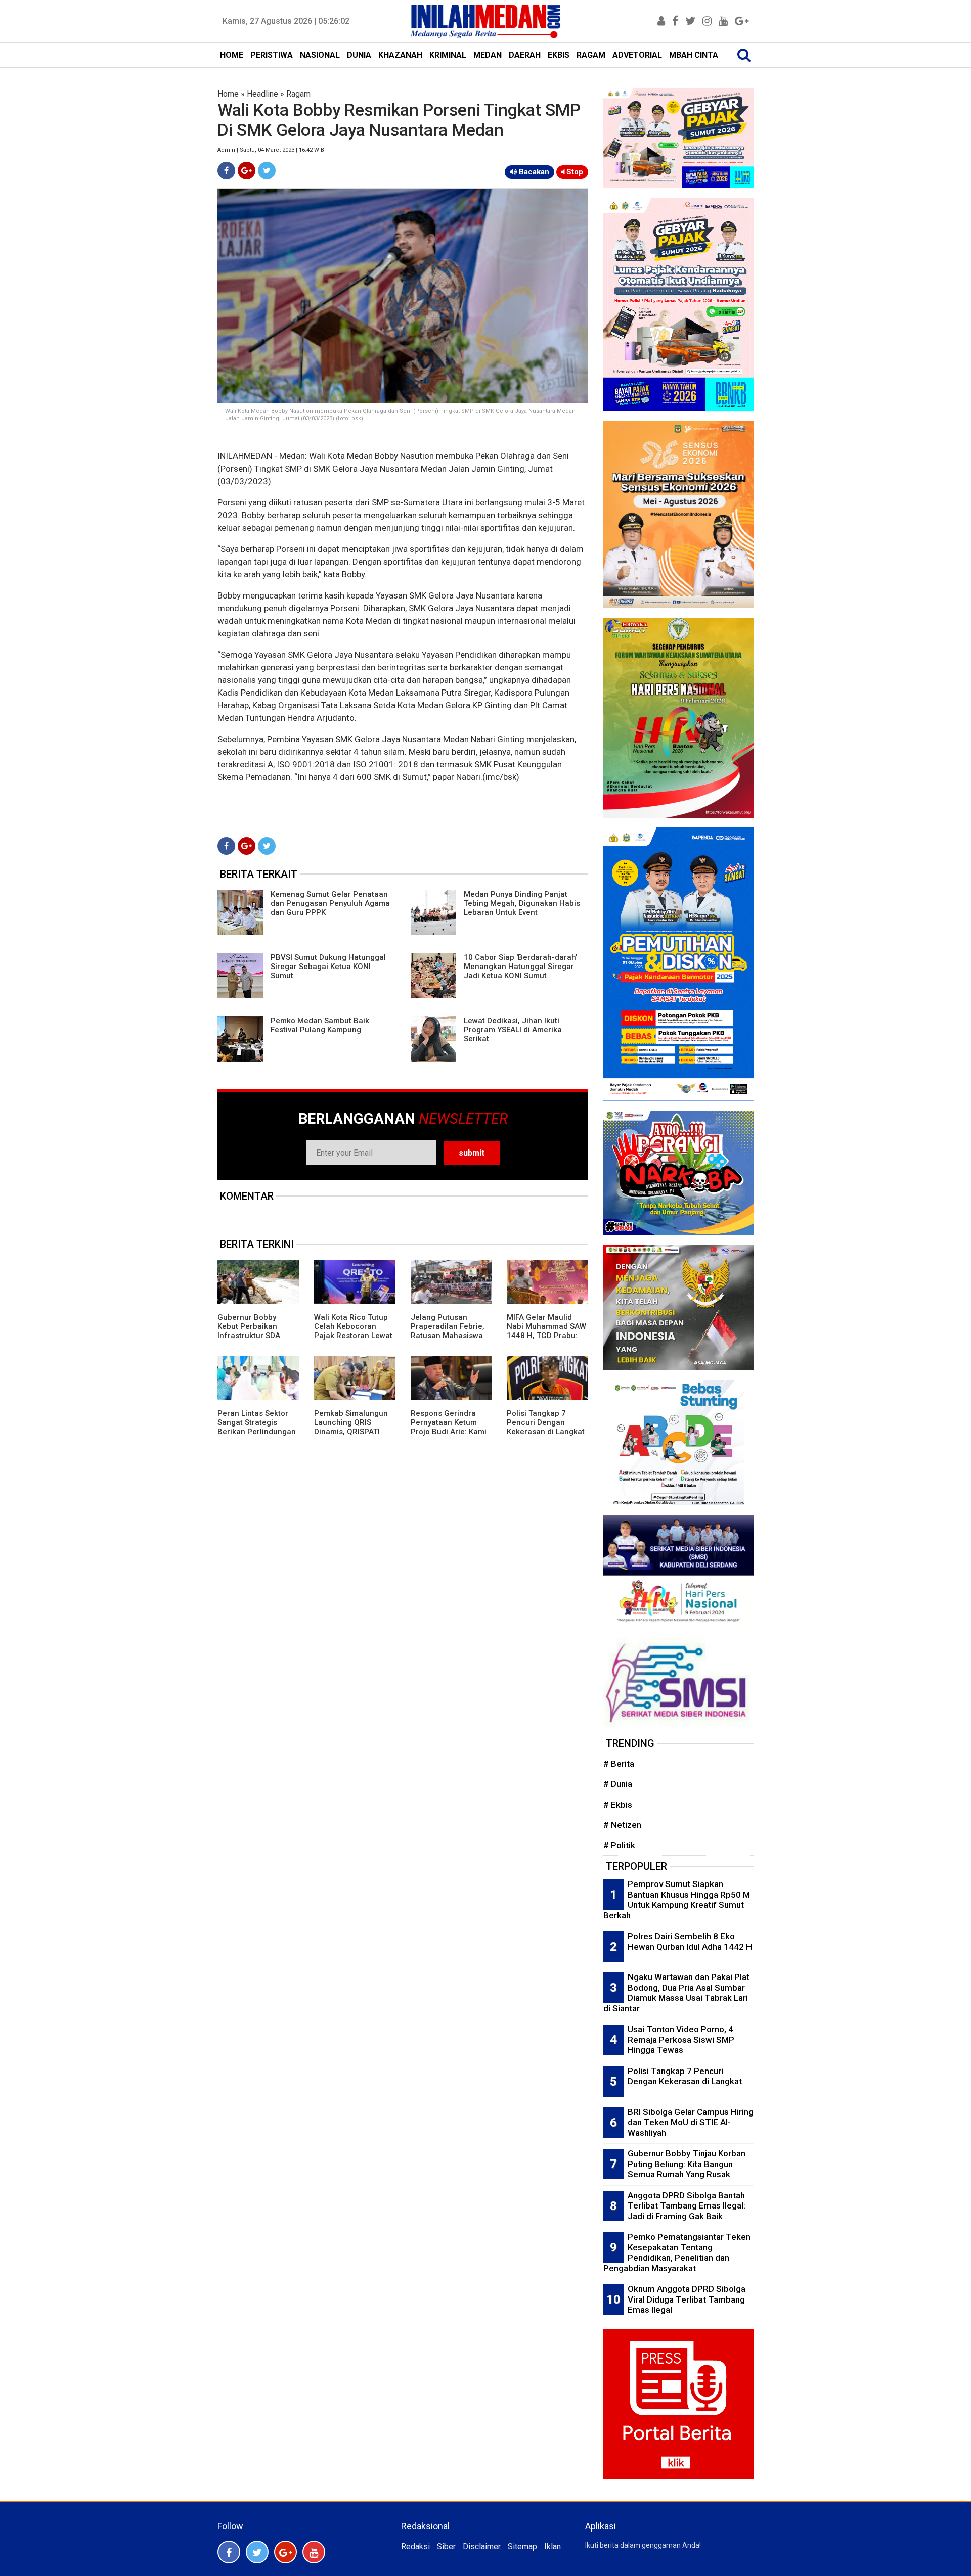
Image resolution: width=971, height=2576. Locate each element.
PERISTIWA (272, 55)
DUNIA (359, 55)
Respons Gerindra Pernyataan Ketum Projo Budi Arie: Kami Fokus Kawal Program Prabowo (450, 1432)
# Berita (619, 1764)
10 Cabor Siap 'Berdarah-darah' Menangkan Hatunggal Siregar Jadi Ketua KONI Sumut (520, 967)
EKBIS (559, 55)
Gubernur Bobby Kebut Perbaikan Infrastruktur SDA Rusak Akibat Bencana (249, 1336)
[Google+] (247, 171)
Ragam (298, 94)
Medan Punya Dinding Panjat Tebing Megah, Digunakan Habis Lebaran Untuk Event (522, 903)
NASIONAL (320, 55)
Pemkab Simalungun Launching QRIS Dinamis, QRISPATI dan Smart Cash (351, 1427)
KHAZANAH (400, 55)
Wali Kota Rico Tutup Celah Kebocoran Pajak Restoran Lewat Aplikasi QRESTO (353, 1331)
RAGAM (591, 55)
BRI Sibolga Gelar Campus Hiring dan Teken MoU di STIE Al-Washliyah (691, 2122)
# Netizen (622, 1825)
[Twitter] (267, 171)
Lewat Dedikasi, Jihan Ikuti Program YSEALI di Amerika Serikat (513, 1030)
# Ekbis (618, 1805)
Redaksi (415, 2546)
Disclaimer (482, 2546)
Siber (446, 2546)
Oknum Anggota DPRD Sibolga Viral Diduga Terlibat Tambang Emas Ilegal (687, 2299)
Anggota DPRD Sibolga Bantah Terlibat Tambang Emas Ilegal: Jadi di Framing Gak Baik (687, 2206)
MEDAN (488, 55)
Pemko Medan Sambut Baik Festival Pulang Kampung (320, 1025)
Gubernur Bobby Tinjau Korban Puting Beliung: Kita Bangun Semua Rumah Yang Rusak (687, 2164)
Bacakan (533, 172)
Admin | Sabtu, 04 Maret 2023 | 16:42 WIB (271, 150)
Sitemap (522, 2546)
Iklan (553, 2546)
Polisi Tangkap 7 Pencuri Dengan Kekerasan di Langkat (546, 1422)
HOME (232, 55)
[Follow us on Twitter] (257, 2552)
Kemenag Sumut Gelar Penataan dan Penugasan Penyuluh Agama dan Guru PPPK (330, 903)
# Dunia (618, 1784)
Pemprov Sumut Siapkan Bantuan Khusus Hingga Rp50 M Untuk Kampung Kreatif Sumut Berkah (677, 1900)
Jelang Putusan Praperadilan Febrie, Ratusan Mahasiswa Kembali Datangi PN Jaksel (448, 1336)
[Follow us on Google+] (285, 2552)
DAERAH (525, 55)
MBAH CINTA (694, 55)
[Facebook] (226, 171)
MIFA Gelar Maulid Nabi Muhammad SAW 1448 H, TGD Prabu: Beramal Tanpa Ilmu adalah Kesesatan (546, 1336)
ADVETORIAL (637, 55)
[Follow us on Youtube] (314, 2552)
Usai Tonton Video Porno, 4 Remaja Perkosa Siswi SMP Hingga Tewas (681, 2039)
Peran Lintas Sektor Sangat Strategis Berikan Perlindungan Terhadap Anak (257, 1427)
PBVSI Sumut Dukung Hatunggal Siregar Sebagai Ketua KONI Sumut (328, 967)
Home (228, 94)
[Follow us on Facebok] (229, 2552)
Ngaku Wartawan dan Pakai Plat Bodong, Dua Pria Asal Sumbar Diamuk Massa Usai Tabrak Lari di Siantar (676, 1993)
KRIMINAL (448, 55)
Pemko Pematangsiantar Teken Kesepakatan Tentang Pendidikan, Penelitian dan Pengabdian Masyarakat (677, 2252)
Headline (262, 94)
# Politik (619, 1845)
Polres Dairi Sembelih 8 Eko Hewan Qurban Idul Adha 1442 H (690, 1941)
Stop (574, 172)
